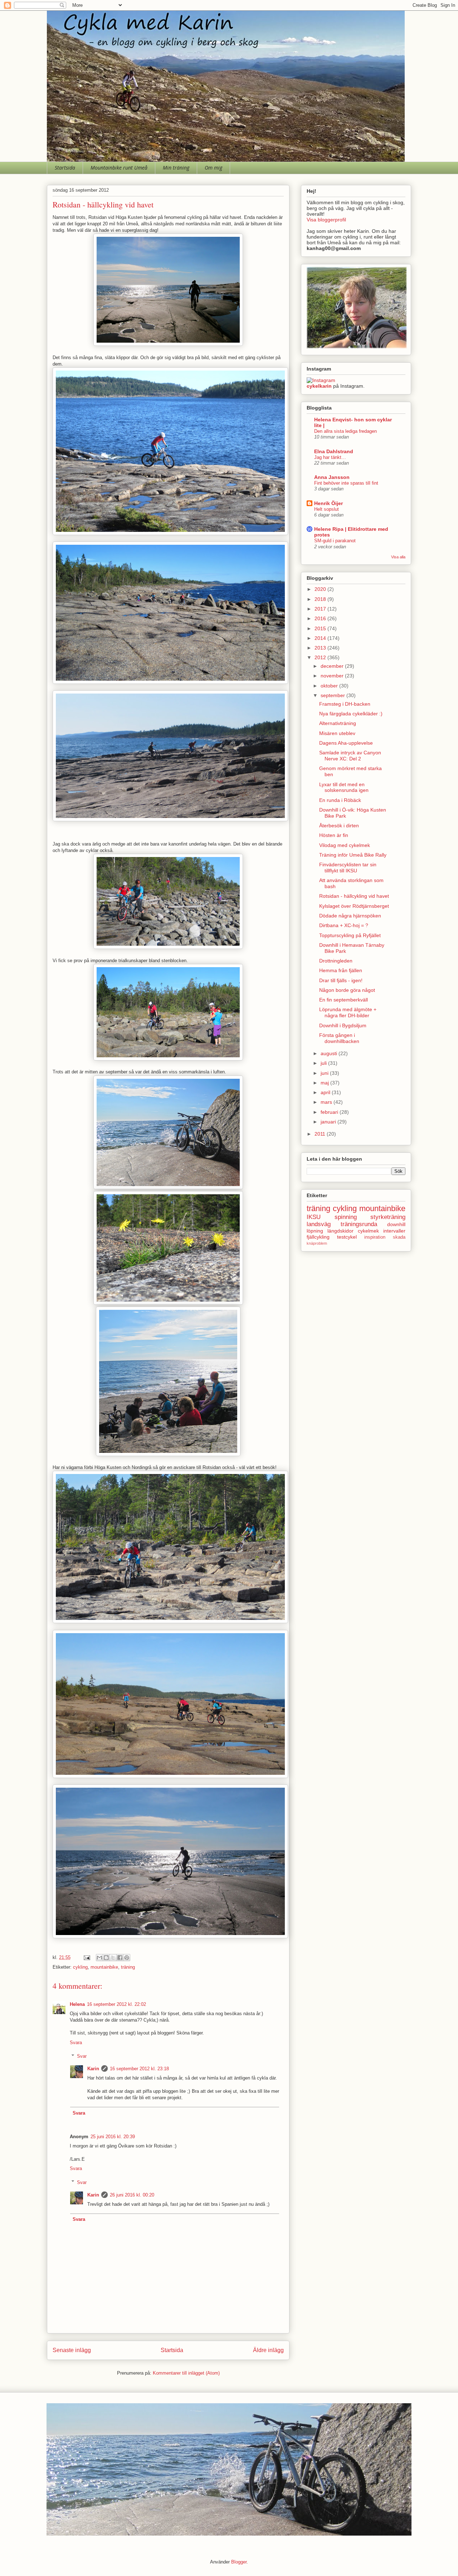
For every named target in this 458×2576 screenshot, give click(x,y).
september (333, 695)
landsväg (319, 1224)
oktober (330, 686)
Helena (77, 2004)
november (333, 676)
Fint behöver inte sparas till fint (346, 483)
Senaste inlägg (72, 2350)
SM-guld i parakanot (335, 541)
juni (325, 1073)
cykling (80, 1967)
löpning (315, 1231)
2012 (321, 657)
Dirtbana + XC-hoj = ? (344, 925)
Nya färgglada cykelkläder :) (351, 714)
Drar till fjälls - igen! (341, 980)
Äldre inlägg (268, 2350)
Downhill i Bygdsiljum (343, 1025)
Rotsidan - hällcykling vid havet (354, 896)
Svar (82, 2056)
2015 (321, 628)
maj (325, 1083)
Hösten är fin (334, 835)
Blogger (239, 2562)
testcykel (347, 1237)
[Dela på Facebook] (120, 1958)
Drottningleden (336, 961)
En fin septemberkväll (343, 1000)
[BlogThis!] (106, 1958)
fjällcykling (318, 1237)
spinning (346, 1217)
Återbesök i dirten (339, 826)
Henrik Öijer (328, 503)
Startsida (65, 168)
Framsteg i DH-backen (345, 704)
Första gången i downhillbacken (339, 1038)
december (333, 666)
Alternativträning (338, 723)
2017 (321, 609)
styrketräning (388, 1217)
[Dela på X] (113, 1958)
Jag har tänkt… (330, 457)
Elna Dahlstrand (334, 451)
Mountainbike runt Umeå (119, 168)
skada (399, 1237)
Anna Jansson (332, 477)
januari (329, 1122)
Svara (76, 2043)
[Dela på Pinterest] (127, 1958)
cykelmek (368, 1231)
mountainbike (104, 1967)
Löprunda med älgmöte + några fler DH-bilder (348, 1012)
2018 (321, 599)
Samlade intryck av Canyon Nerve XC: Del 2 (350, 756)
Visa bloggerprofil (326, 220)
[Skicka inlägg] (86, 1957)
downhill (396, 1224)
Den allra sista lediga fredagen (345, 431)
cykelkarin (319, 386)
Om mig (213, 168)
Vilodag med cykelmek (345, 845)
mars (327, 1102)
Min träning (176, 168)
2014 (321, 638)
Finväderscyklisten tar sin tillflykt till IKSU (348, 868)
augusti (330, 1053)
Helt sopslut (327, 509)
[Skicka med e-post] (99, 1958)
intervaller (394, 1231)
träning (128, 1967)
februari (330, 1112)
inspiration (375, 1237)
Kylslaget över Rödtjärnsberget (354, 906)
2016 (321, 618)
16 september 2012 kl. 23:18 (139, 2069)
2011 (321, 1134)
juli (324, 1063)
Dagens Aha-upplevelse (346, 743)
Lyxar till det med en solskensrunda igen (344, 787)
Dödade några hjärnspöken (350, 916)
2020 (321, 589)
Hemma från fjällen (341, 970)
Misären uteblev (337, 733)
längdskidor (340, 1231)
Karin (93, 2069)
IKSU (314, 1217)
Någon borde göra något (347, 990)
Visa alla (398, 557)
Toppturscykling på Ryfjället (350, 935)
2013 (321, 648)
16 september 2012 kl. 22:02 (116, 2004)
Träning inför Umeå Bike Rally (353, 855)
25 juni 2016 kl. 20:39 (113, 2137)
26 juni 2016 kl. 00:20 (132, 2195)
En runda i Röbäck (340, 800)
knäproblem (317, 1243)
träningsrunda (359, 1224)
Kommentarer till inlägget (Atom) (186, 2373)
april (326, 1092)
